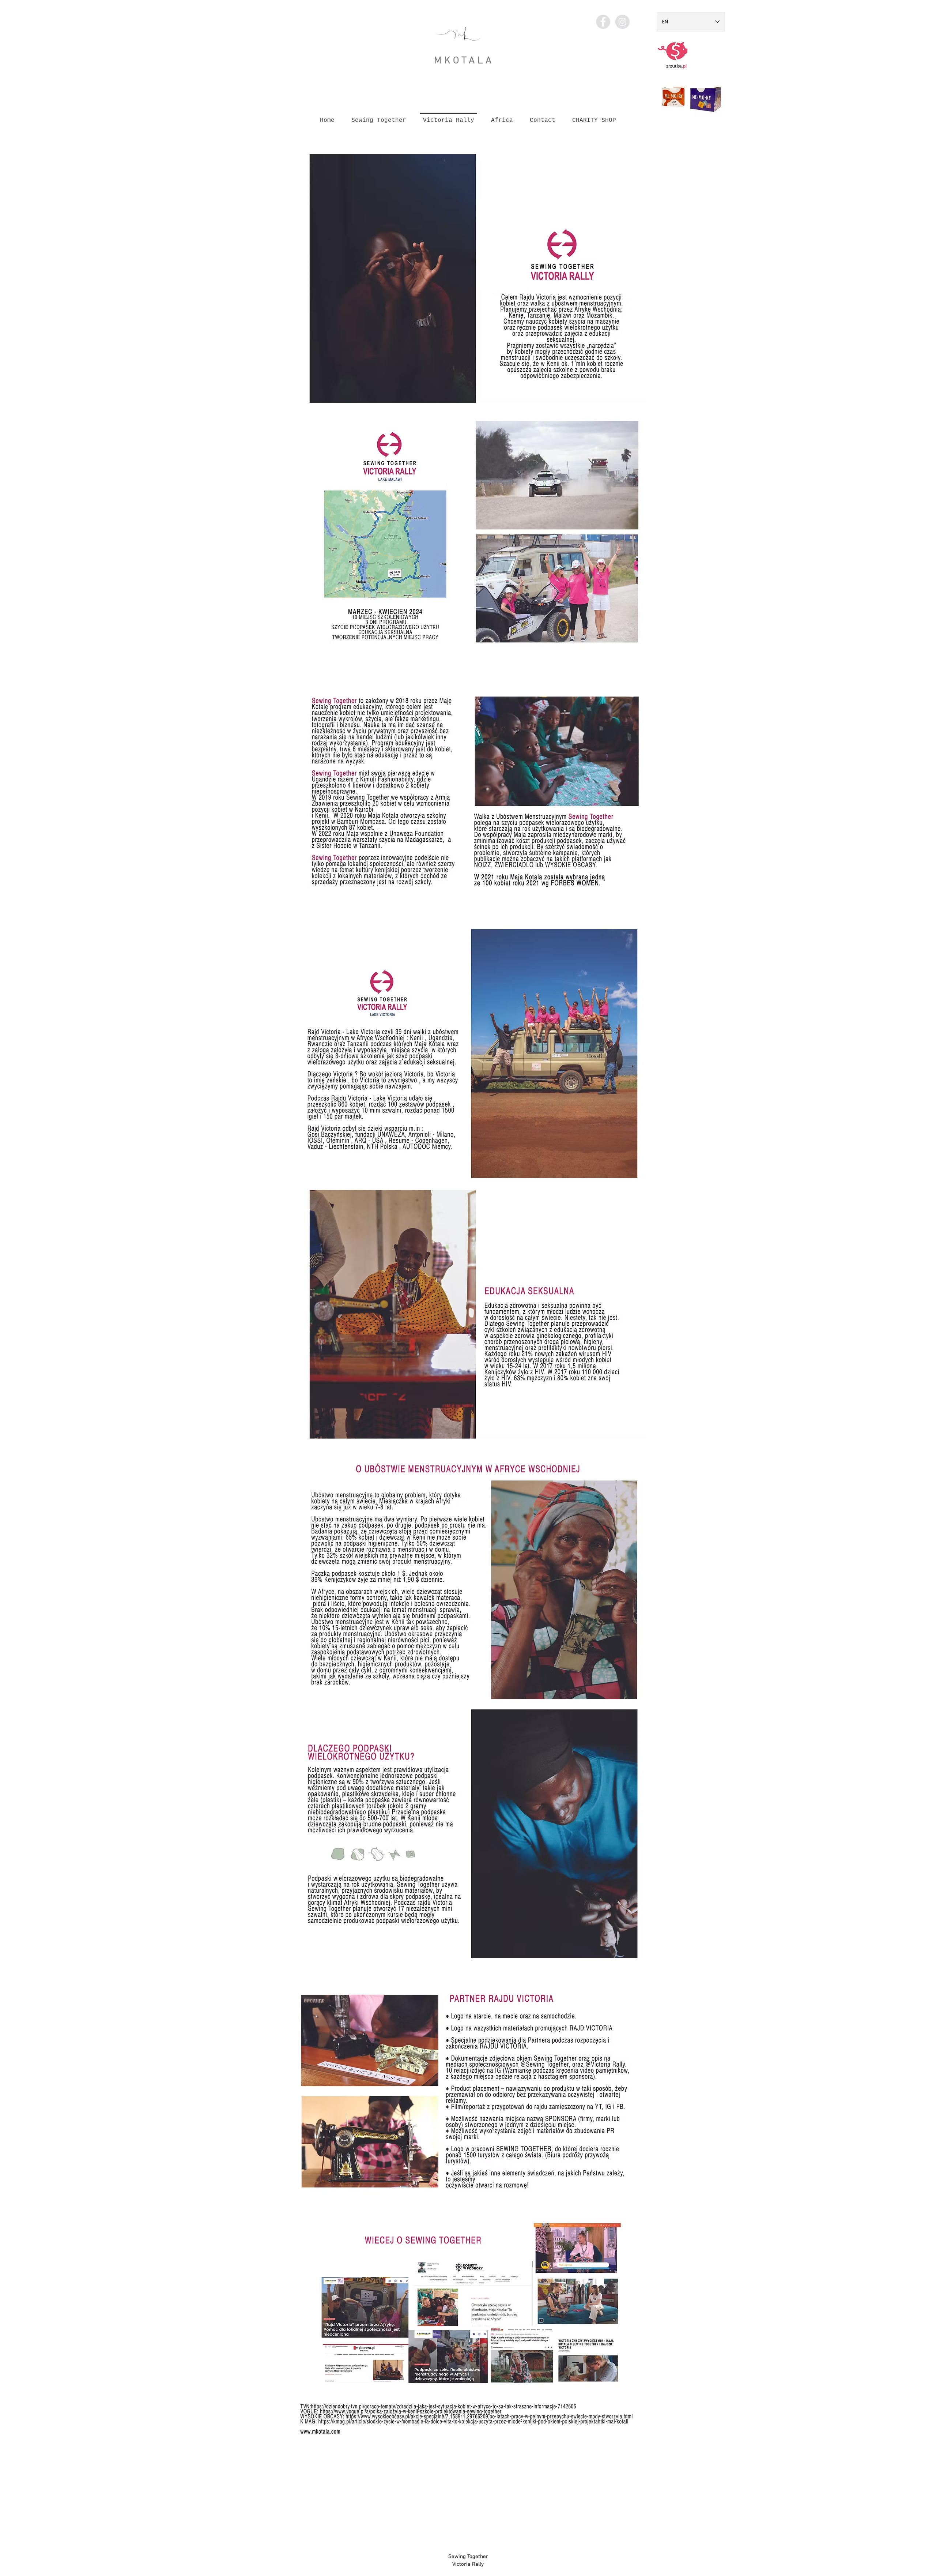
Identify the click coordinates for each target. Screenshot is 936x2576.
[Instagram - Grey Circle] (622, 22)
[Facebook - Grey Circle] (603, 22)
